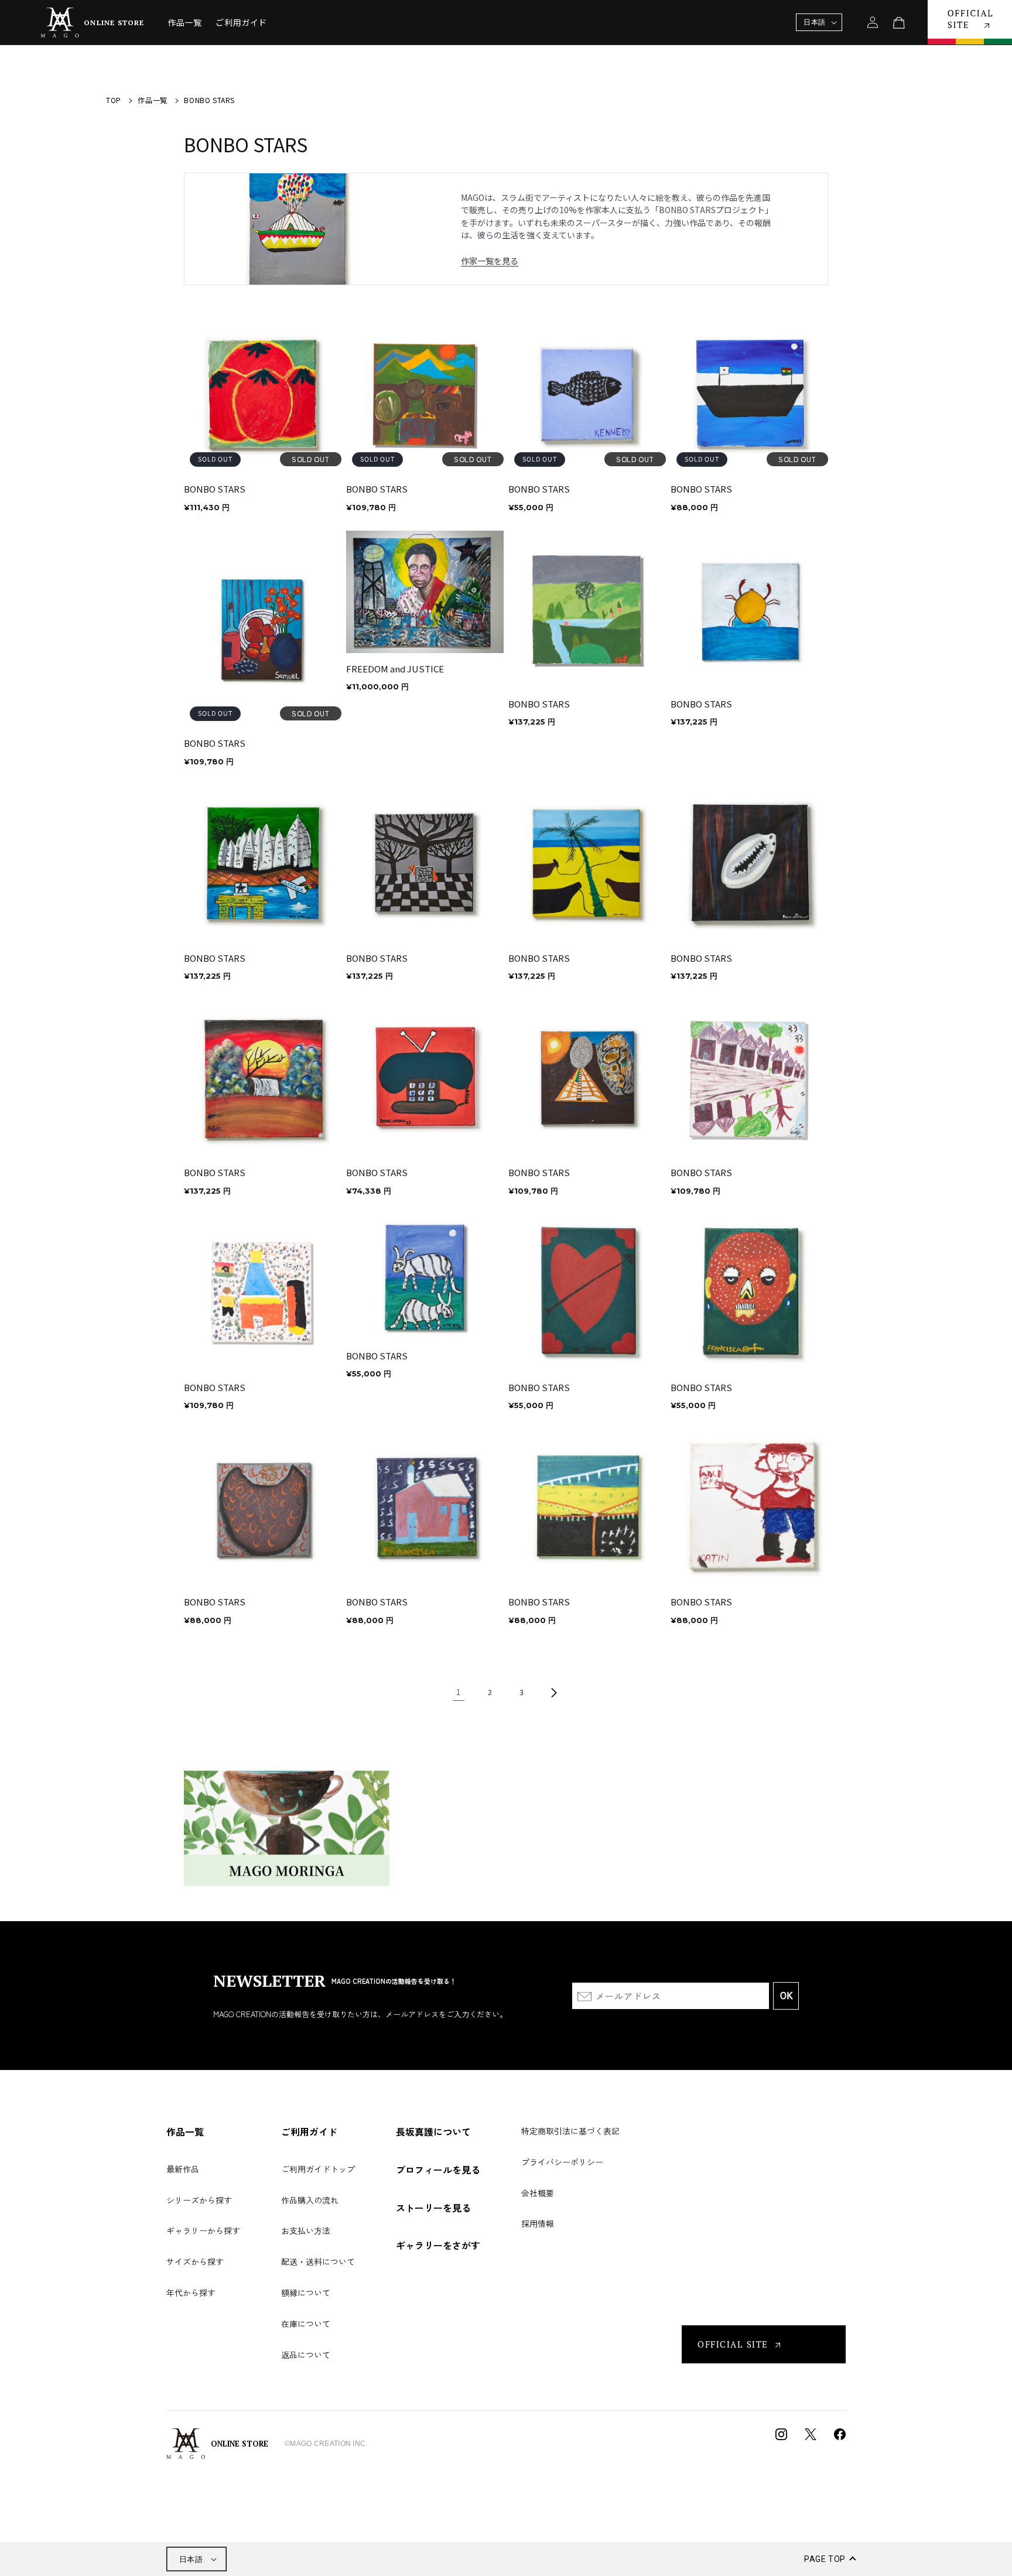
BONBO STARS (215, 489)
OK (786, 1996)
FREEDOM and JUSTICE (395, 669)
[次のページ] (553, 1693)
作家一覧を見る (490, 261)
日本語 (191, 2559)
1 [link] (459, 1692)
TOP (114, 100)
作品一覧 (152, 100)
